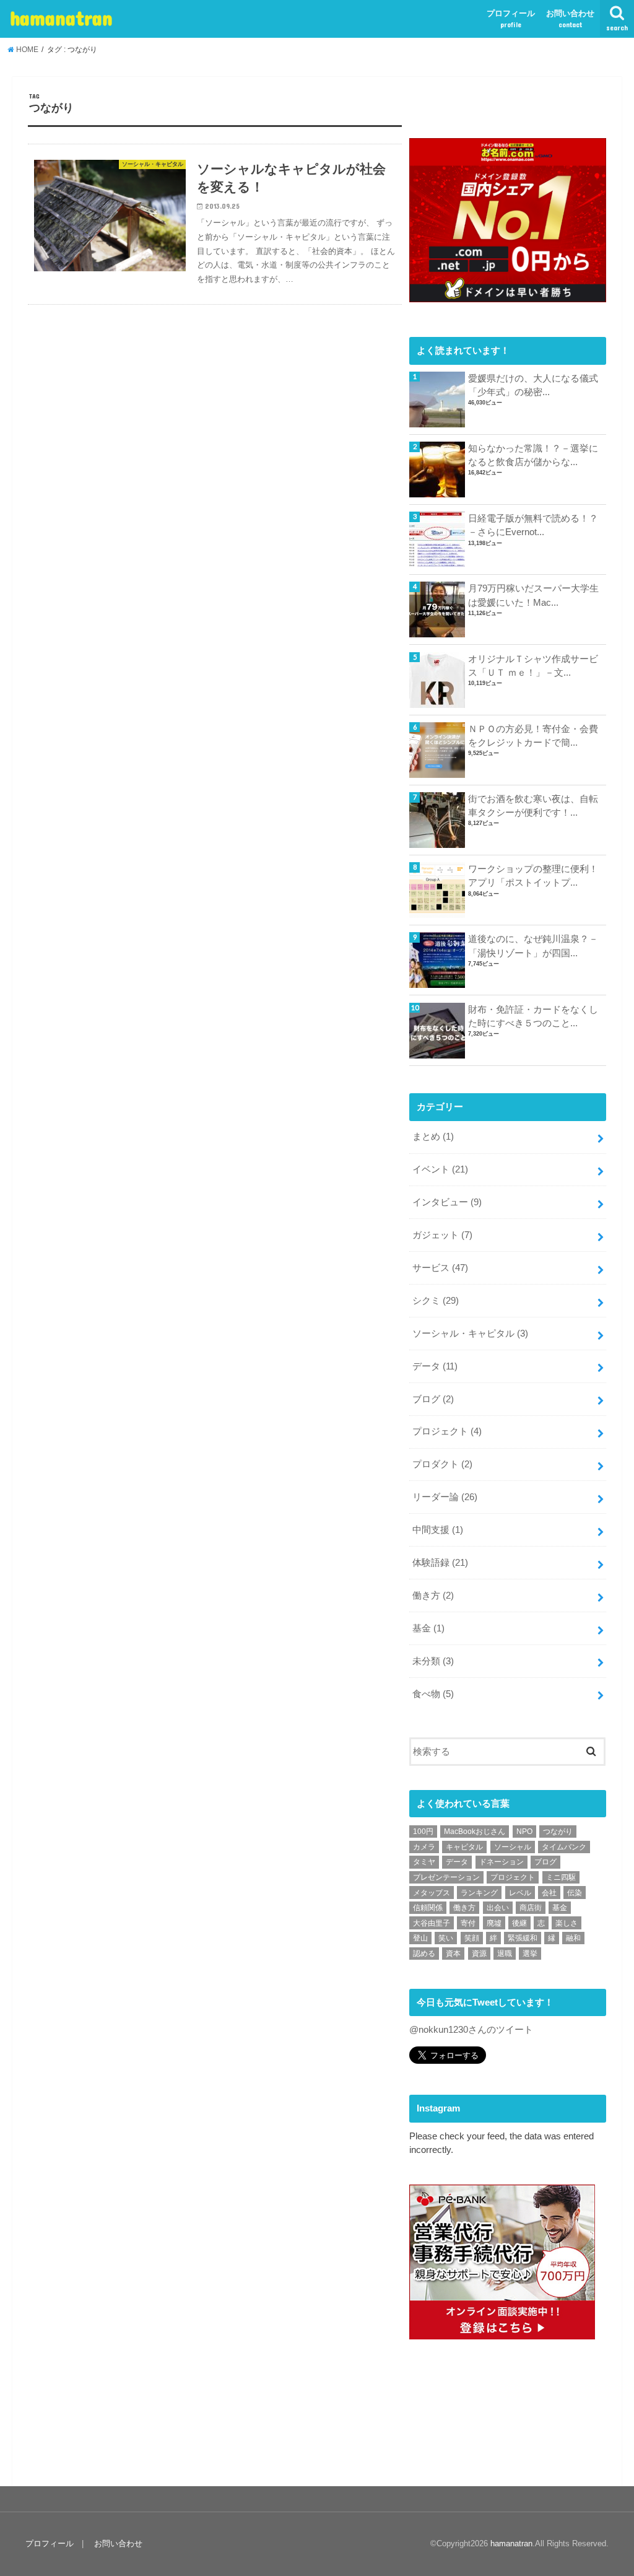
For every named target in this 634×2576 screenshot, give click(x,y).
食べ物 (433, 1694)
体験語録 (440, 1563)
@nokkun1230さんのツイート (471, 2030)
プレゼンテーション (446, 1877)
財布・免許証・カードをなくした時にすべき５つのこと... (533, 1016)
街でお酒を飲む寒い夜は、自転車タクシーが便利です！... (533, 806)
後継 (519, 1923)
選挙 (530, 1954)
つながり (558, 1832)
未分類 (433, 1661)
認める (424, 1954)
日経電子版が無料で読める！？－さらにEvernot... (533, 525)
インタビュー (447, 1202)
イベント (440, 1169)
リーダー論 (445, 1497)
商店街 (531, 1908)
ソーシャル (513, 1847)
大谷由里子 (432, 1923)
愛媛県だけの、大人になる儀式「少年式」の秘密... (533, 385)
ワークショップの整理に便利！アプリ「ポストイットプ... (533, 876)
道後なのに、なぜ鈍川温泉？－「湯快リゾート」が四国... (533, 946)
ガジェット (442, 1235)
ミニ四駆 (561, 1877)
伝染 (575, 1893)
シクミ (436, 1301)
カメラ (424, 1847)
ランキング (479, 1893)
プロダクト (442, 1464)
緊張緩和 (523, 1938)
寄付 (468, 1923)
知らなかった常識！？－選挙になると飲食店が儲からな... (533, 455)
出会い (498, 1908)
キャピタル (464, 1847)
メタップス (432, 1893)
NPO (524, 1832)
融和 (573, 1938)
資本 (453, 1954)
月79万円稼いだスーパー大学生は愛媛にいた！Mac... (533, 595)
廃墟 (494, 1923)
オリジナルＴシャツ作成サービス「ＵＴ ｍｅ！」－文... (533, 666)
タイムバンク (564, 1847)
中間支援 (438, 1530)
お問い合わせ (570, 19)
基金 (428, 1628)
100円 (423, 1832)
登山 (420, 1938)
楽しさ (567, 1923)
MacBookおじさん (475, 1832)
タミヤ (424, 1862)
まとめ (433, 1137)
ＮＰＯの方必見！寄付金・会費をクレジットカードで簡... (533, 736)
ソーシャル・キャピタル (470, 1334)
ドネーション (502, 1862)
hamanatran (61, 18)
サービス (440, 1268)
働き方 (433, 1596)
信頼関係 (428, 1908)
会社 (549, 1893)
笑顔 (472, 1938)
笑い (446, 1938)
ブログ (433, 1399)
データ (435, 1366)
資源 (479, 1954)
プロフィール (511, 19)
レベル (520, 1893)
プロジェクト (447, 1431)
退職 (505, 1954)
